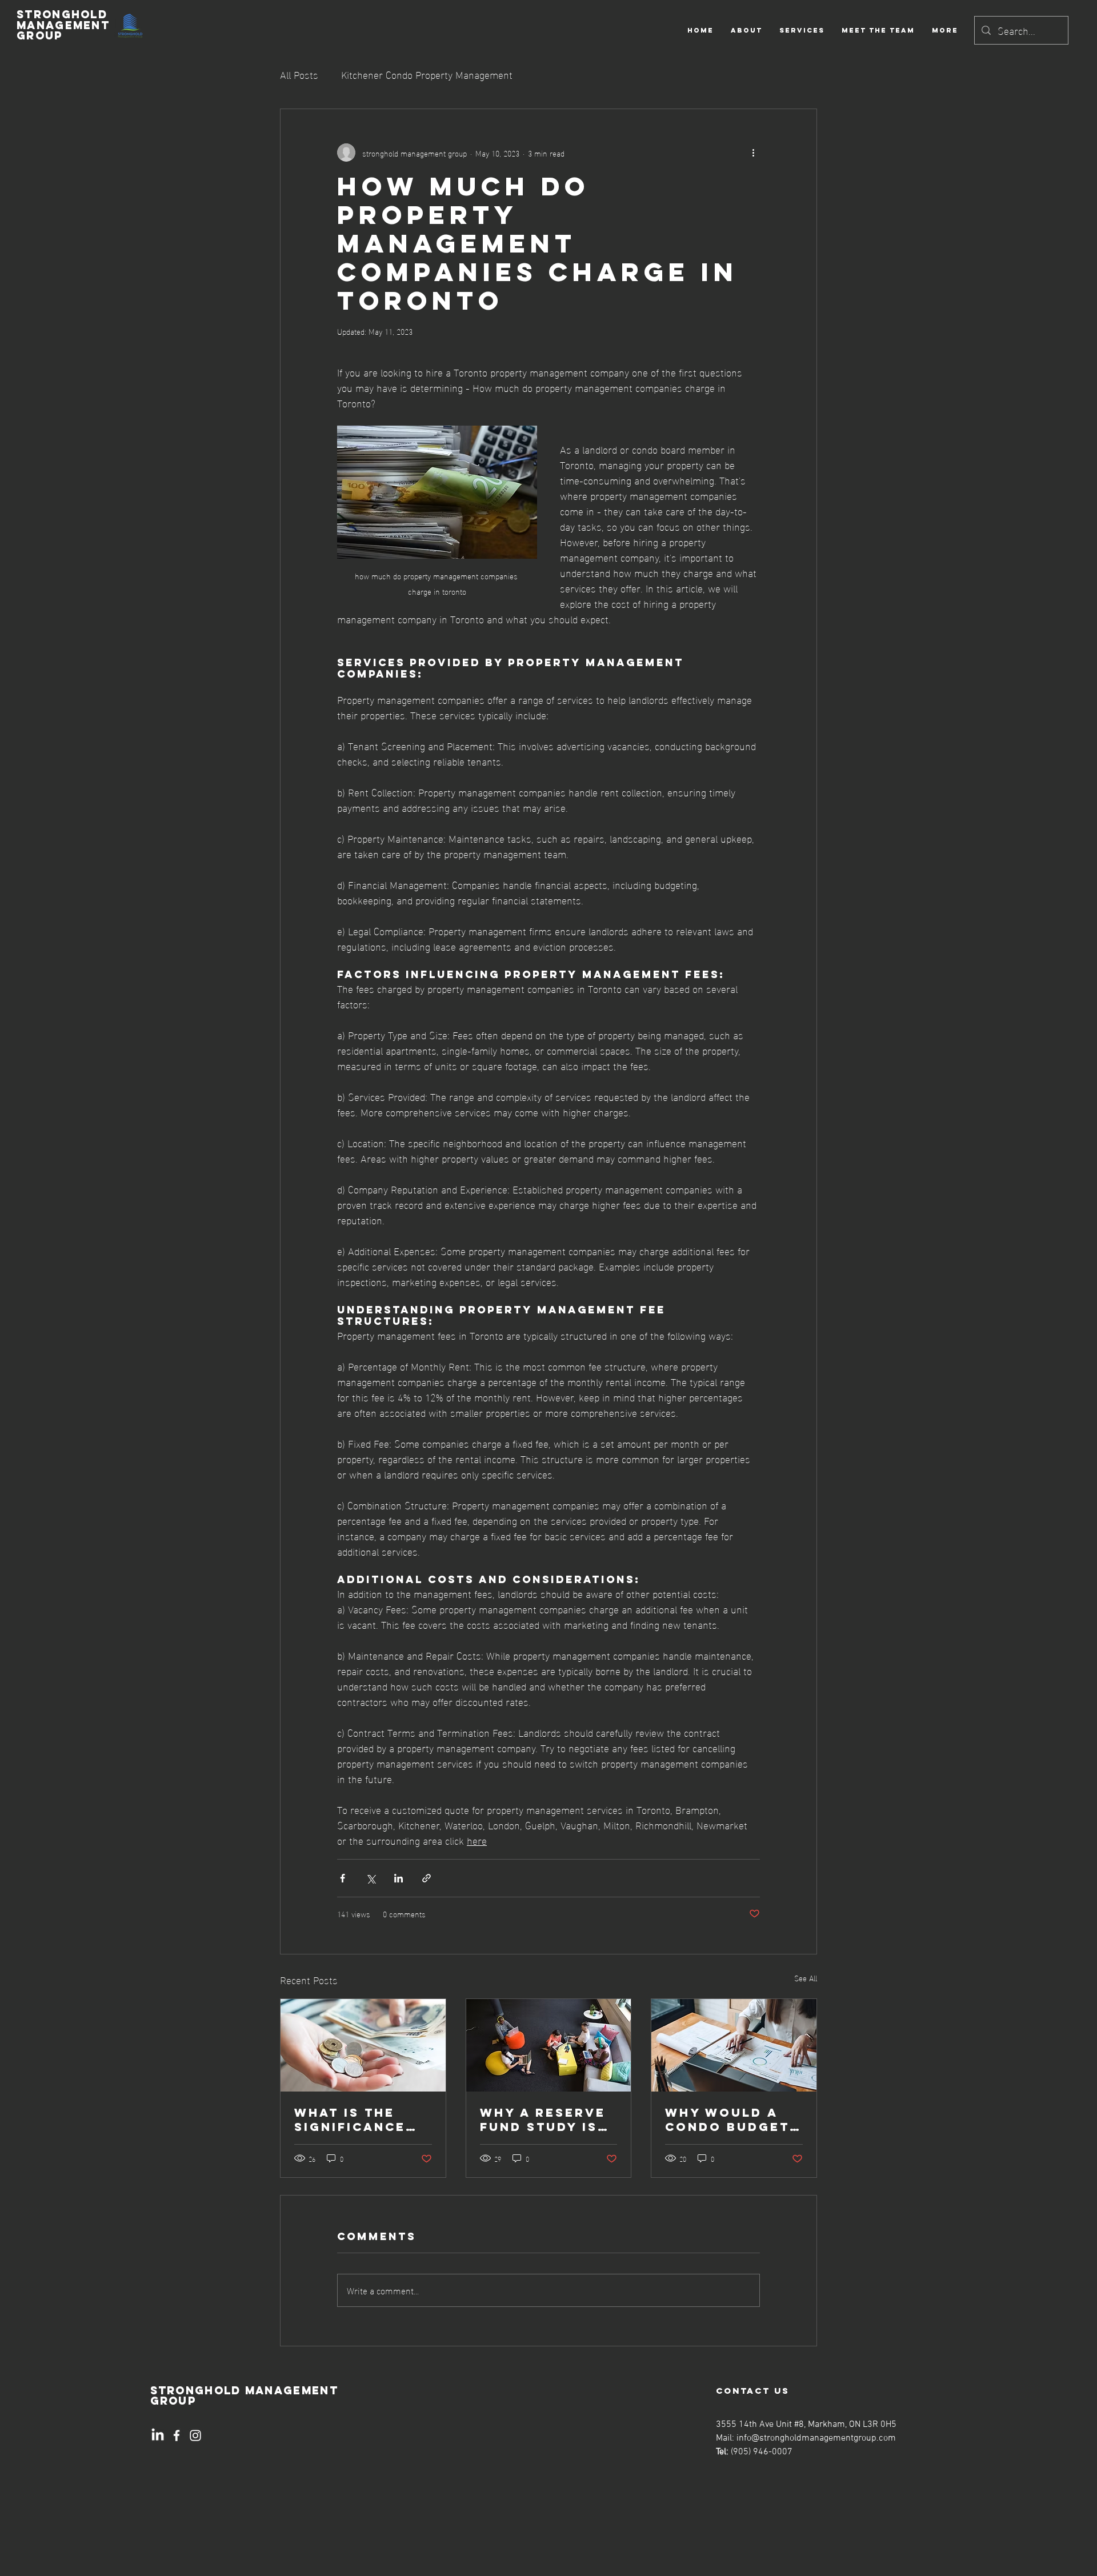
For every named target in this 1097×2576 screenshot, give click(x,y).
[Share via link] (427, 1878)
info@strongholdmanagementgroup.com (816, 2438)
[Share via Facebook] (343, 1878)
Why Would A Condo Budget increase (727, 2120)
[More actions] (753, 153)
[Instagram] (195, 2435)
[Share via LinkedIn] (399, 1878)
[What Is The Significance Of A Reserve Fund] (363, 2045)
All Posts (299, 74)
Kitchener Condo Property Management (427, 74)
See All (806, 1978)
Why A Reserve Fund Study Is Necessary (543, 2120)
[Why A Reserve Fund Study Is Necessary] (549, 2045)
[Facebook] (177, 2435)
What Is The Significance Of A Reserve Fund (350, 2120)
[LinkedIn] (158, 2435)
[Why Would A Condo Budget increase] (734, 2045)
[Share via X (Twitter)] (371, 1878)
